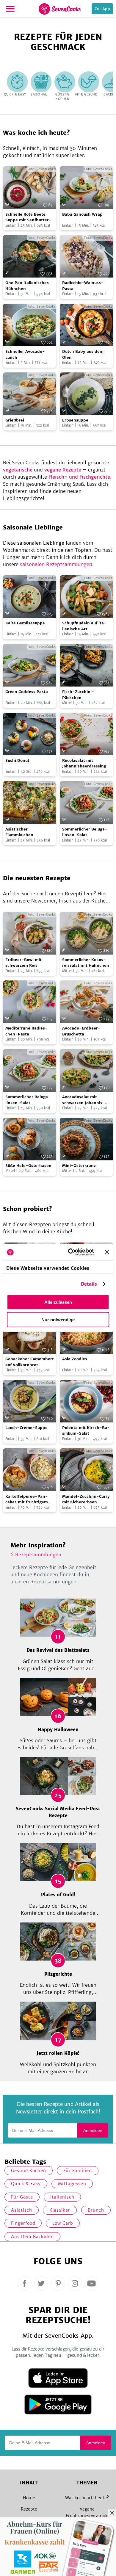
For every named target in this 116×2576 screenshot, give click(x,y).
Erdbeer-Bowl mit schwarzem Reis (23, 963)
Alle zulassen (58, 1302)
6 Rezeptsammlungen (36, 1555)
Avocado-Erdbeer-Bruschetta (81, 1031)
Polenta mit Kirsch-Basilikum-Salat (86, 1431)
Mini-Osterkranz (79, 1166)
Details (89, 1284)
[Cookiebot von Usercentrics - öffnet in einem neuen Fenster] (70, 1252)
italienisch (62, 2197)
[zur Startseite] (60, 9)
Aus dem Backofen (32, 2237)
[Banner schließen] (107, 1252)
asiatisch (22, 2210)
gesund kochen (29, 2171)
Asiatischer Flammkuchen (19, 832)
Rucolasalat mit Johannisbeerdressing (84, 763)
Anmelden (93, 2130)
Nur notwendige (58, 1319)
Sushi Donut (17, 760)
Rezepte (29, 2509)
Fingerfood (23, 2223)
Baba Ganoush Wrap (82, 214)
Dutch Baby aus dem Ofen (83, 354)
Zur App (102, 9)
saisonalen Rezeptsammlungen (56, 564)
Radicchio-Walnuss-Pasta (83, 286)
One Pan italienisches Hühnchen (27, 286)
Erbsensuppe (75, 420)
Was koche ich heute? (87, 2498)
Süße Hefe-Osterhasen (28, 1166)
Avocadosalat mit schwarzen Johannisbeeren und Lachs (84, 1100)
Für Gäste (22, 2197)
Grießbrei (15, 420)
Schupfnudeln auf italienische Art (84, 626)
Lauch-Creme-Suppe (26, 1428)
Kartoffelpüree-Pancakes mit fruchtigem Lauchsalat (27, 1499)
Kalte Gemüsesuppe (25, 623)
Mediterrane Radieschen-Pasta (26, 1031)
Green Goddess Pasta (27, 692)
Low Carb (63, 2223)
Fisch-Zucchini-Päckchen (78, 695)
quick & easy (26, 2184)
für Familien (78, 2171)
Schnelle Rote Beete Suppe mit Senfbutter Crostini (27, 217)
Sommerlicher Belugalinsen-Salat (85, 832)
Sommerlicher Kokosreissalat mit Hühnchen (86, 963)
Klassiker (60, 2210)
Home (29, 2498)
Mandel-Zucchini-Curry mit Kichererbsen (86, 1499)
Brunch (96, 2210)
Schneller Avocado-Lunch (25, 354)
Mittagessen (72, 2184)
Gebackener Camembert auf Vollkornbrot (30, 1362)
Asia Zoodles (75, 1359)
